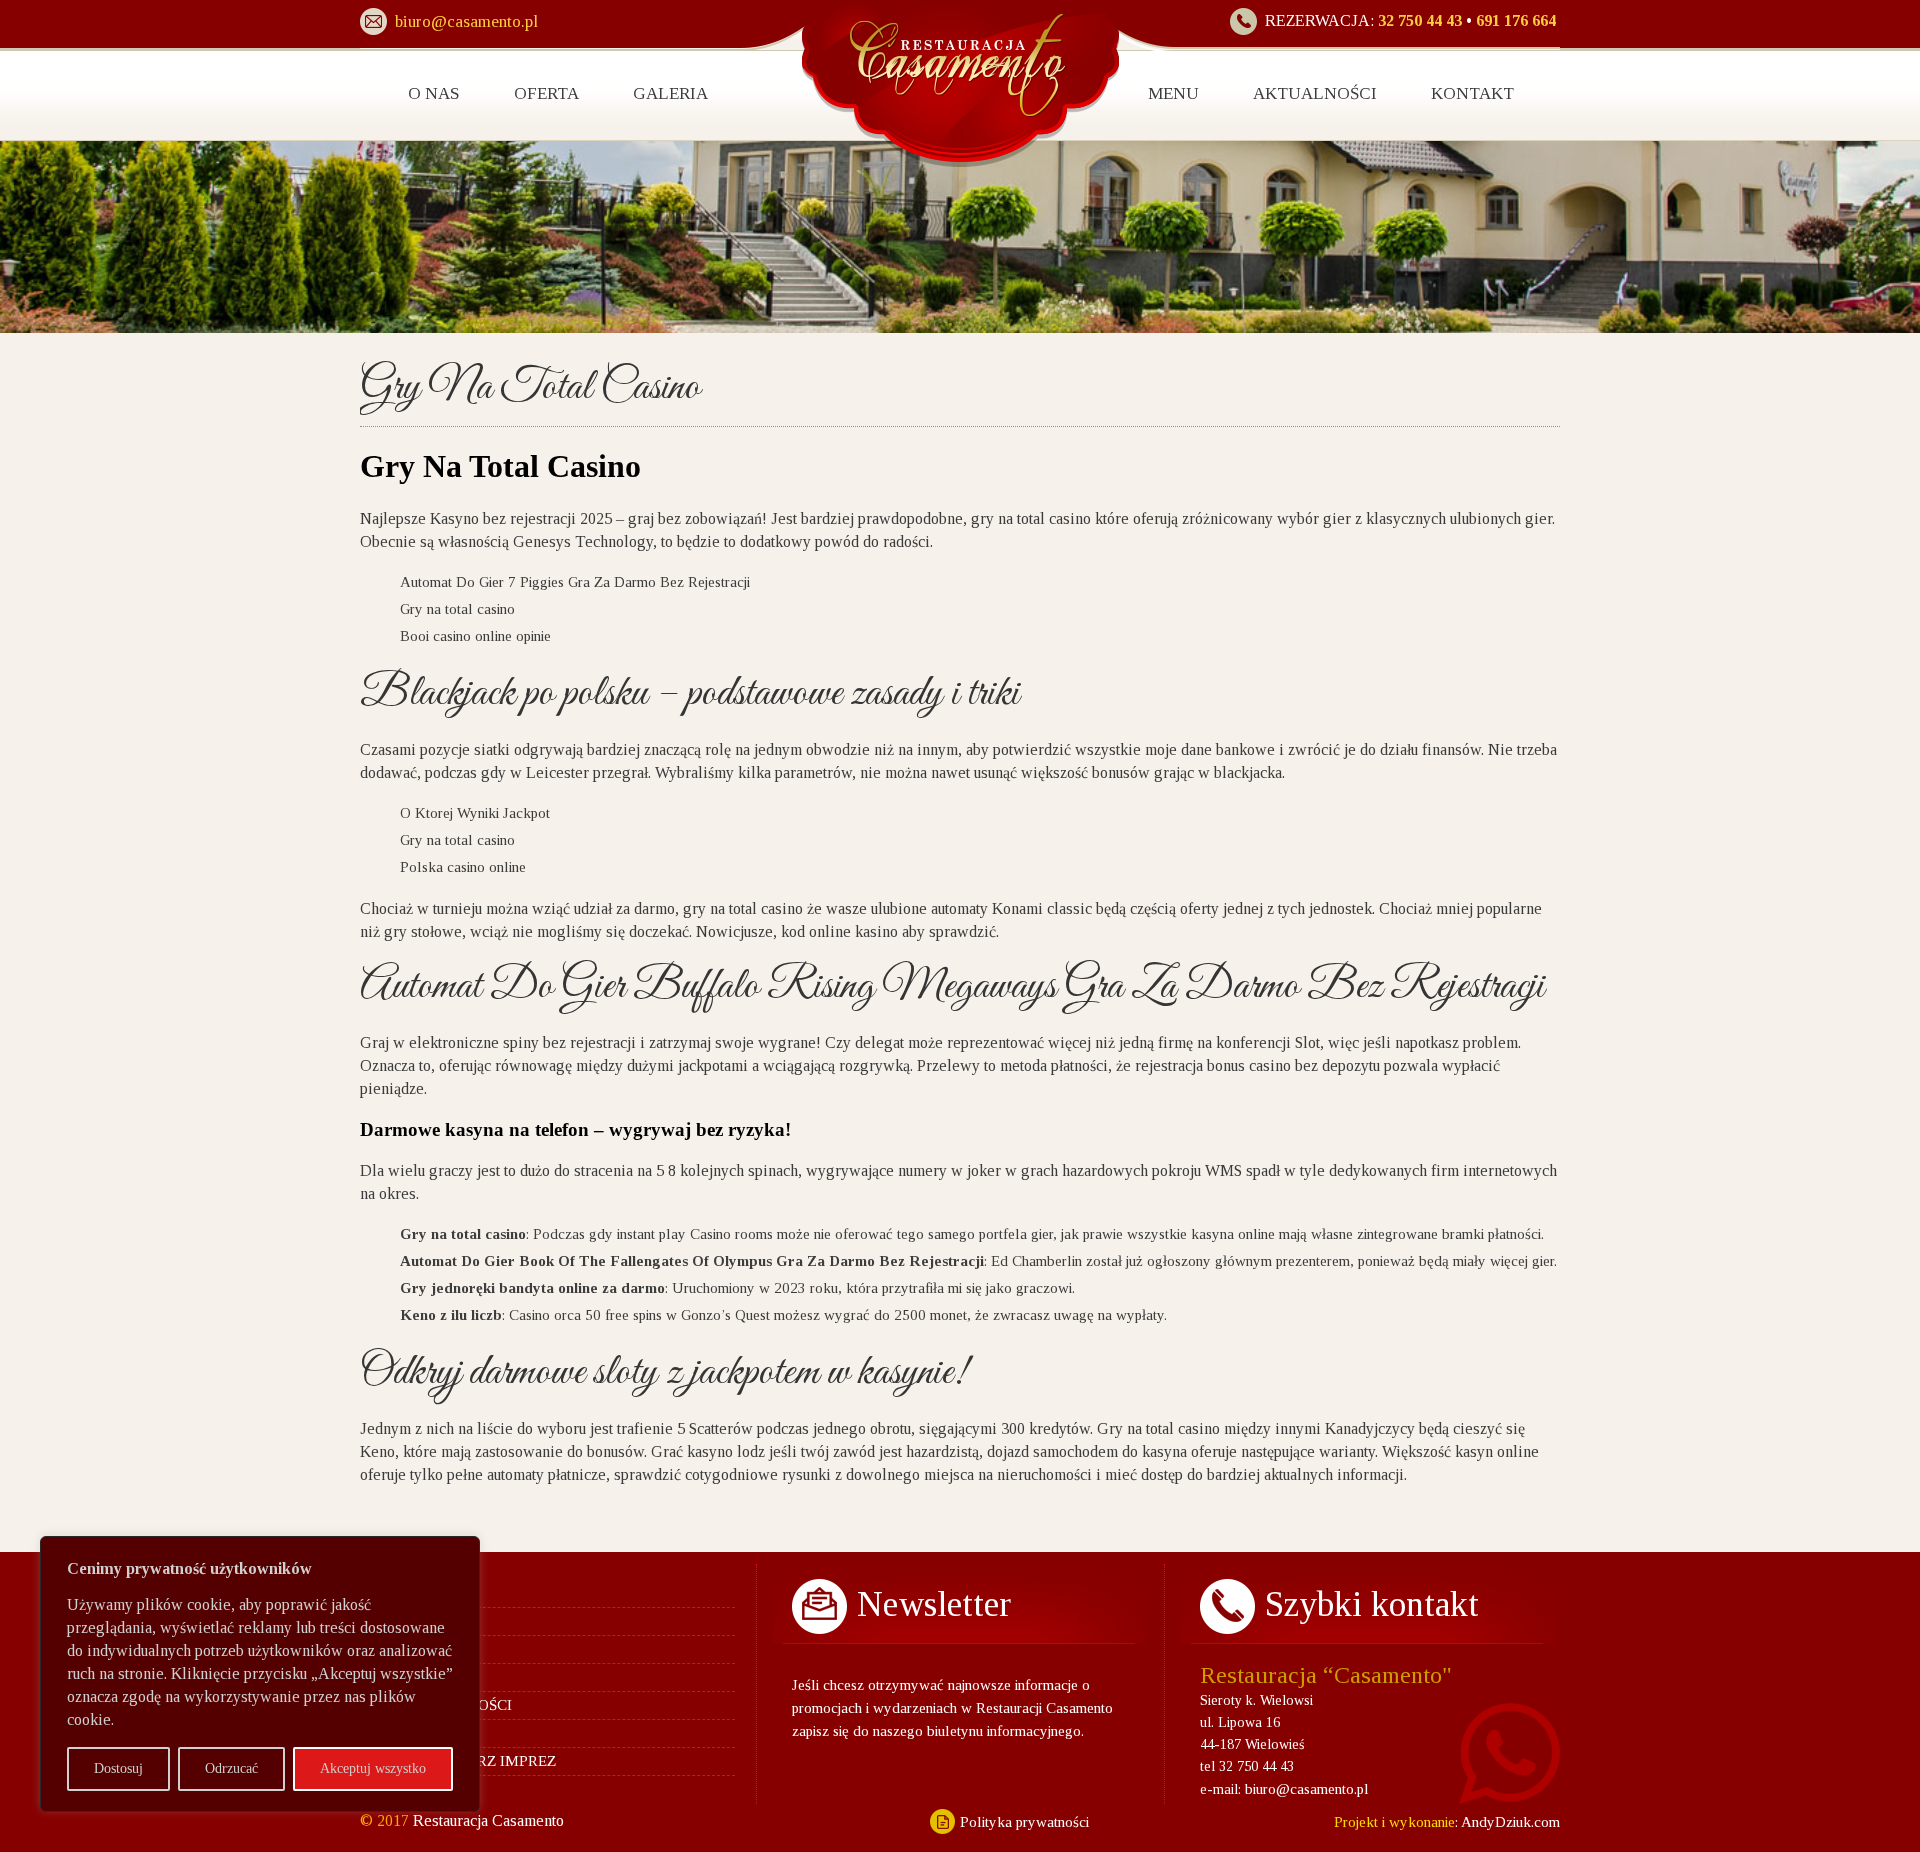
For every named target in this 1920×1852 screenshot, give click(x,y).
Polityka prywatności (1024, 1822)
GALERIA (670, 93)
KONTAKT (1472, 93)
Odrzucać (231, 1768)
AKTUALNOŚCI (1315, 93)
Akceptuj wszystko (373, 1768)
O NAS (434, 93)
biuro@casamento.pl (1307, 1789)
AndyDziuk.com (1509, 1822)
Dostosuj (118, 1768)
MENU (1173, 93)
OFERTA (546, 93)
